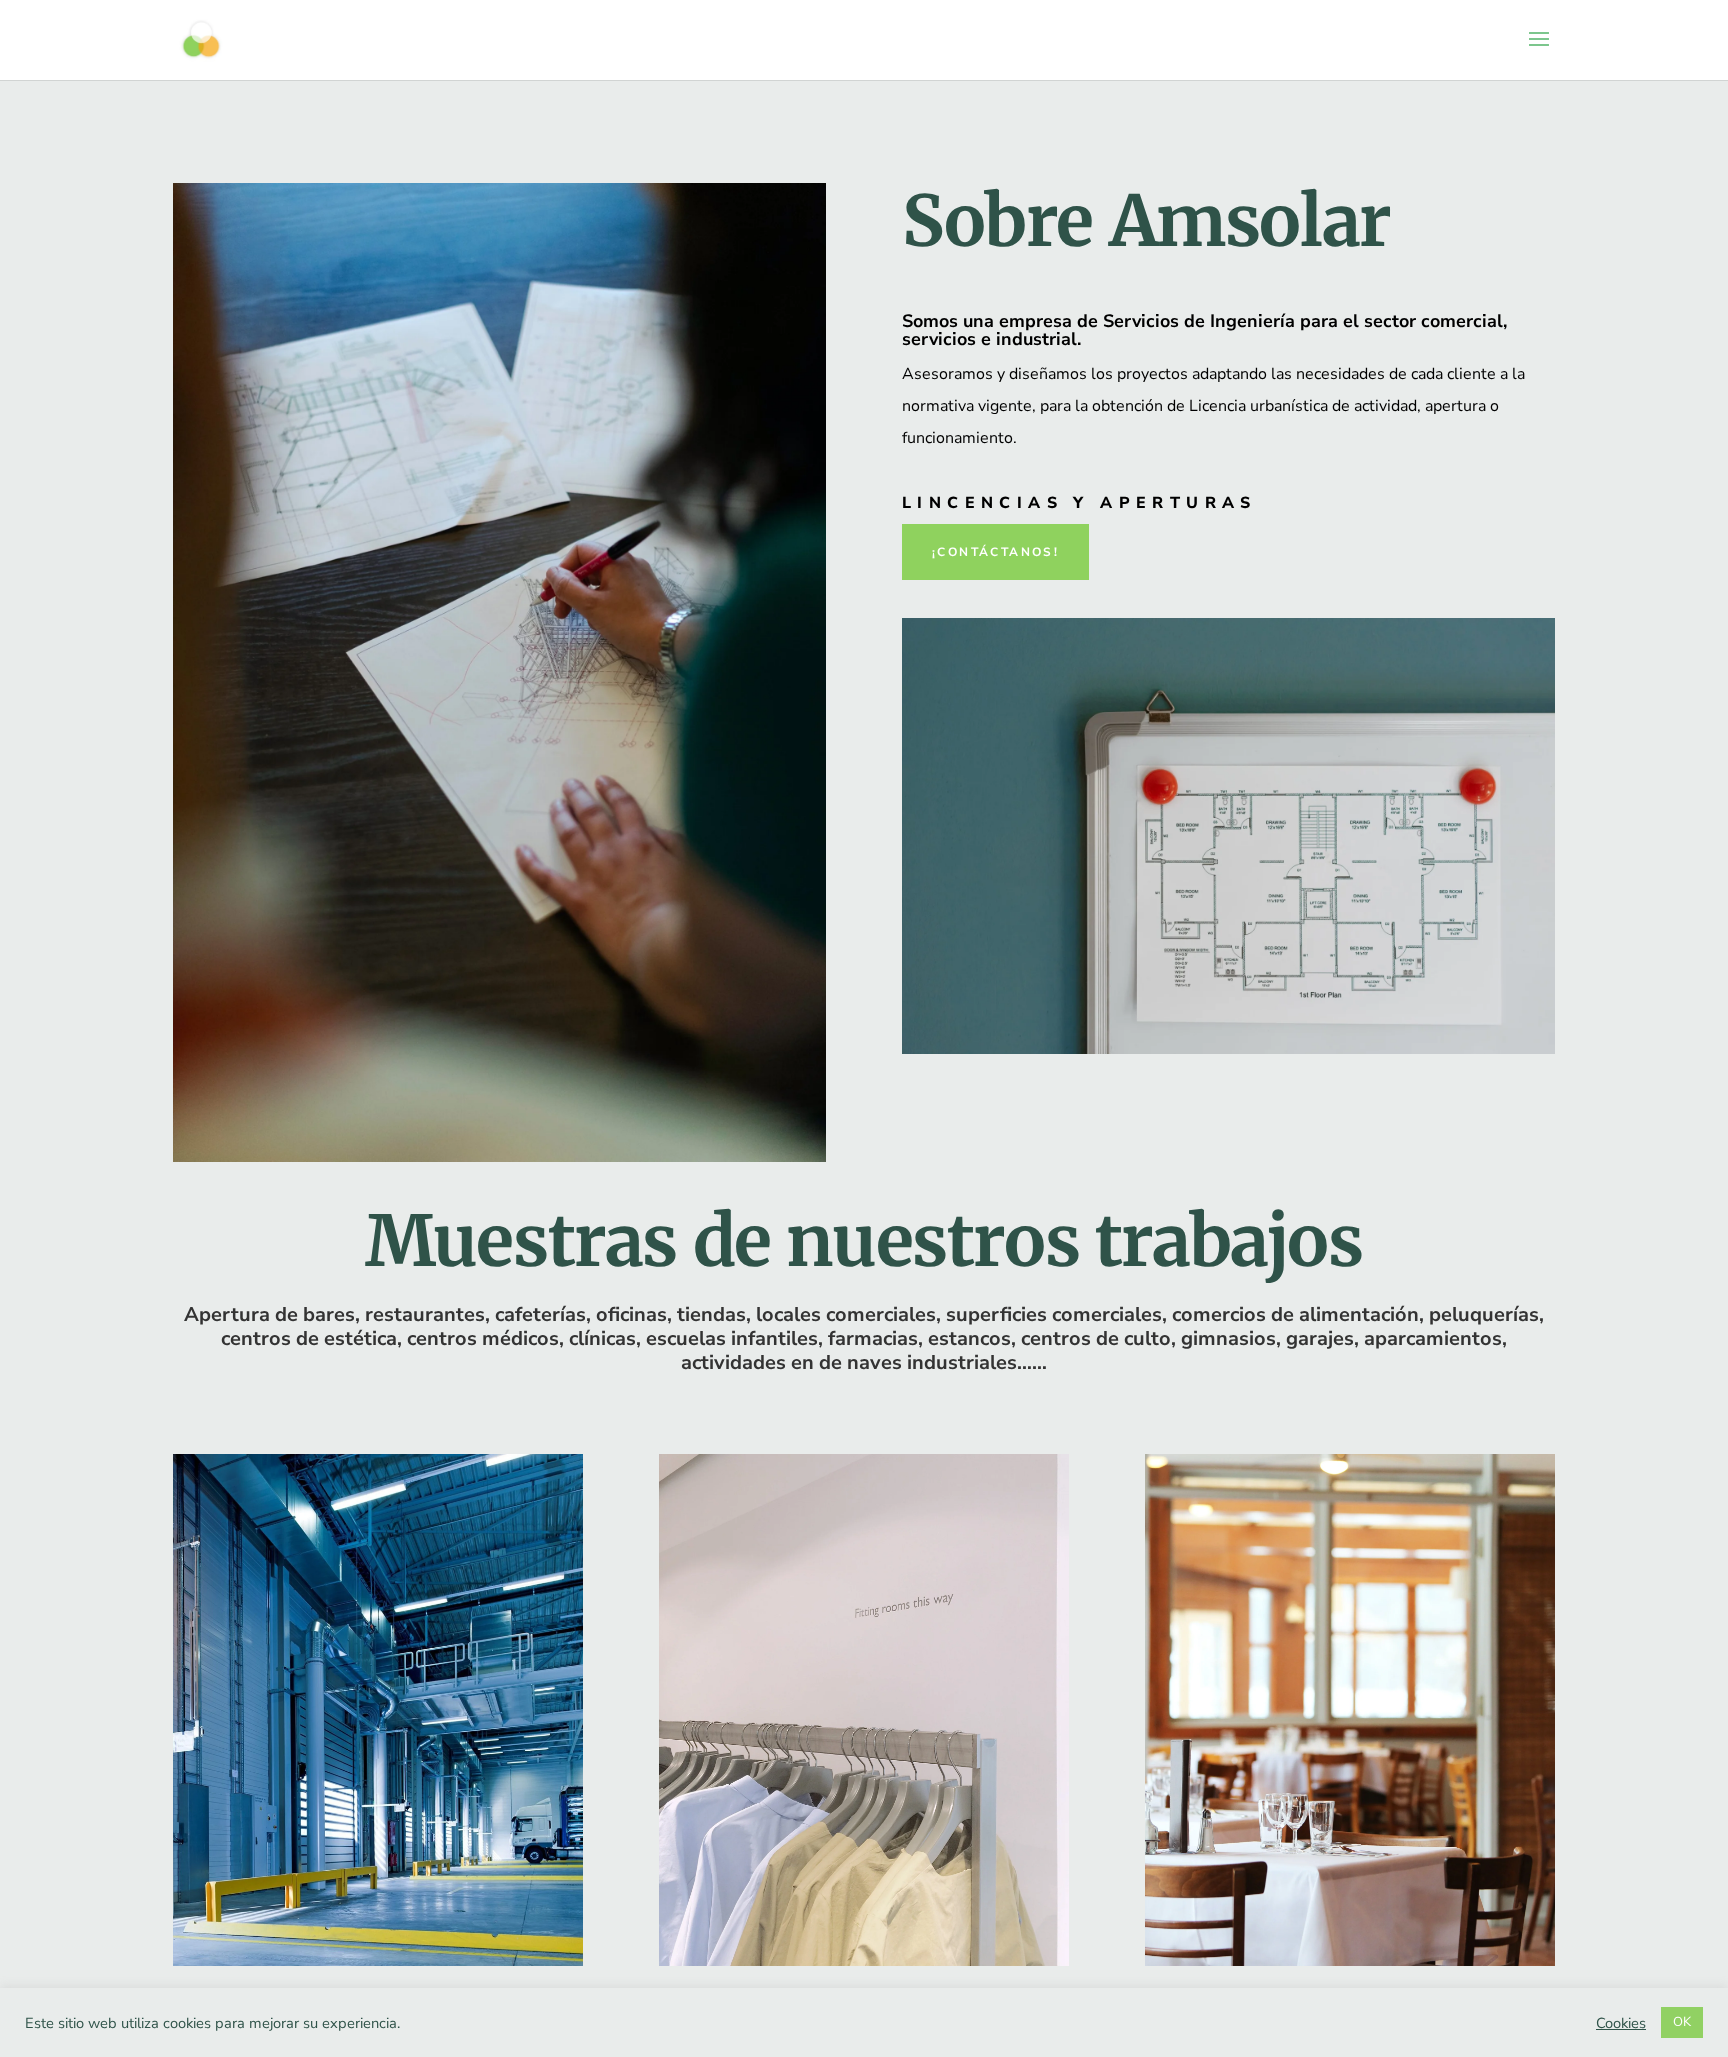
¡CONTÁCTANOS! (995, 552)
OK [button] (1682, 2022)
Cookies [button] (1621, 2023)
